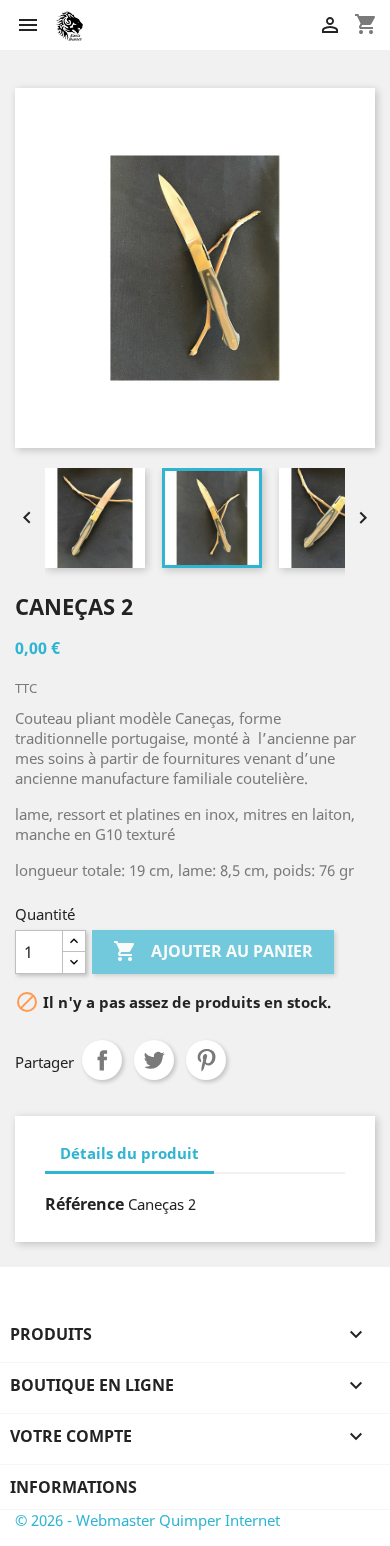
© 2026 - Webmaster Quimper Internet (147, 1520)
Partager (102, 1060)
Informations (73, 1487)
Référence (84, 1204)
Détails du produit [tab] (129, 1153)
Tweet (154, 1060)
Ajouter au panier (213, 951)
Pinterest (206, 1060)
